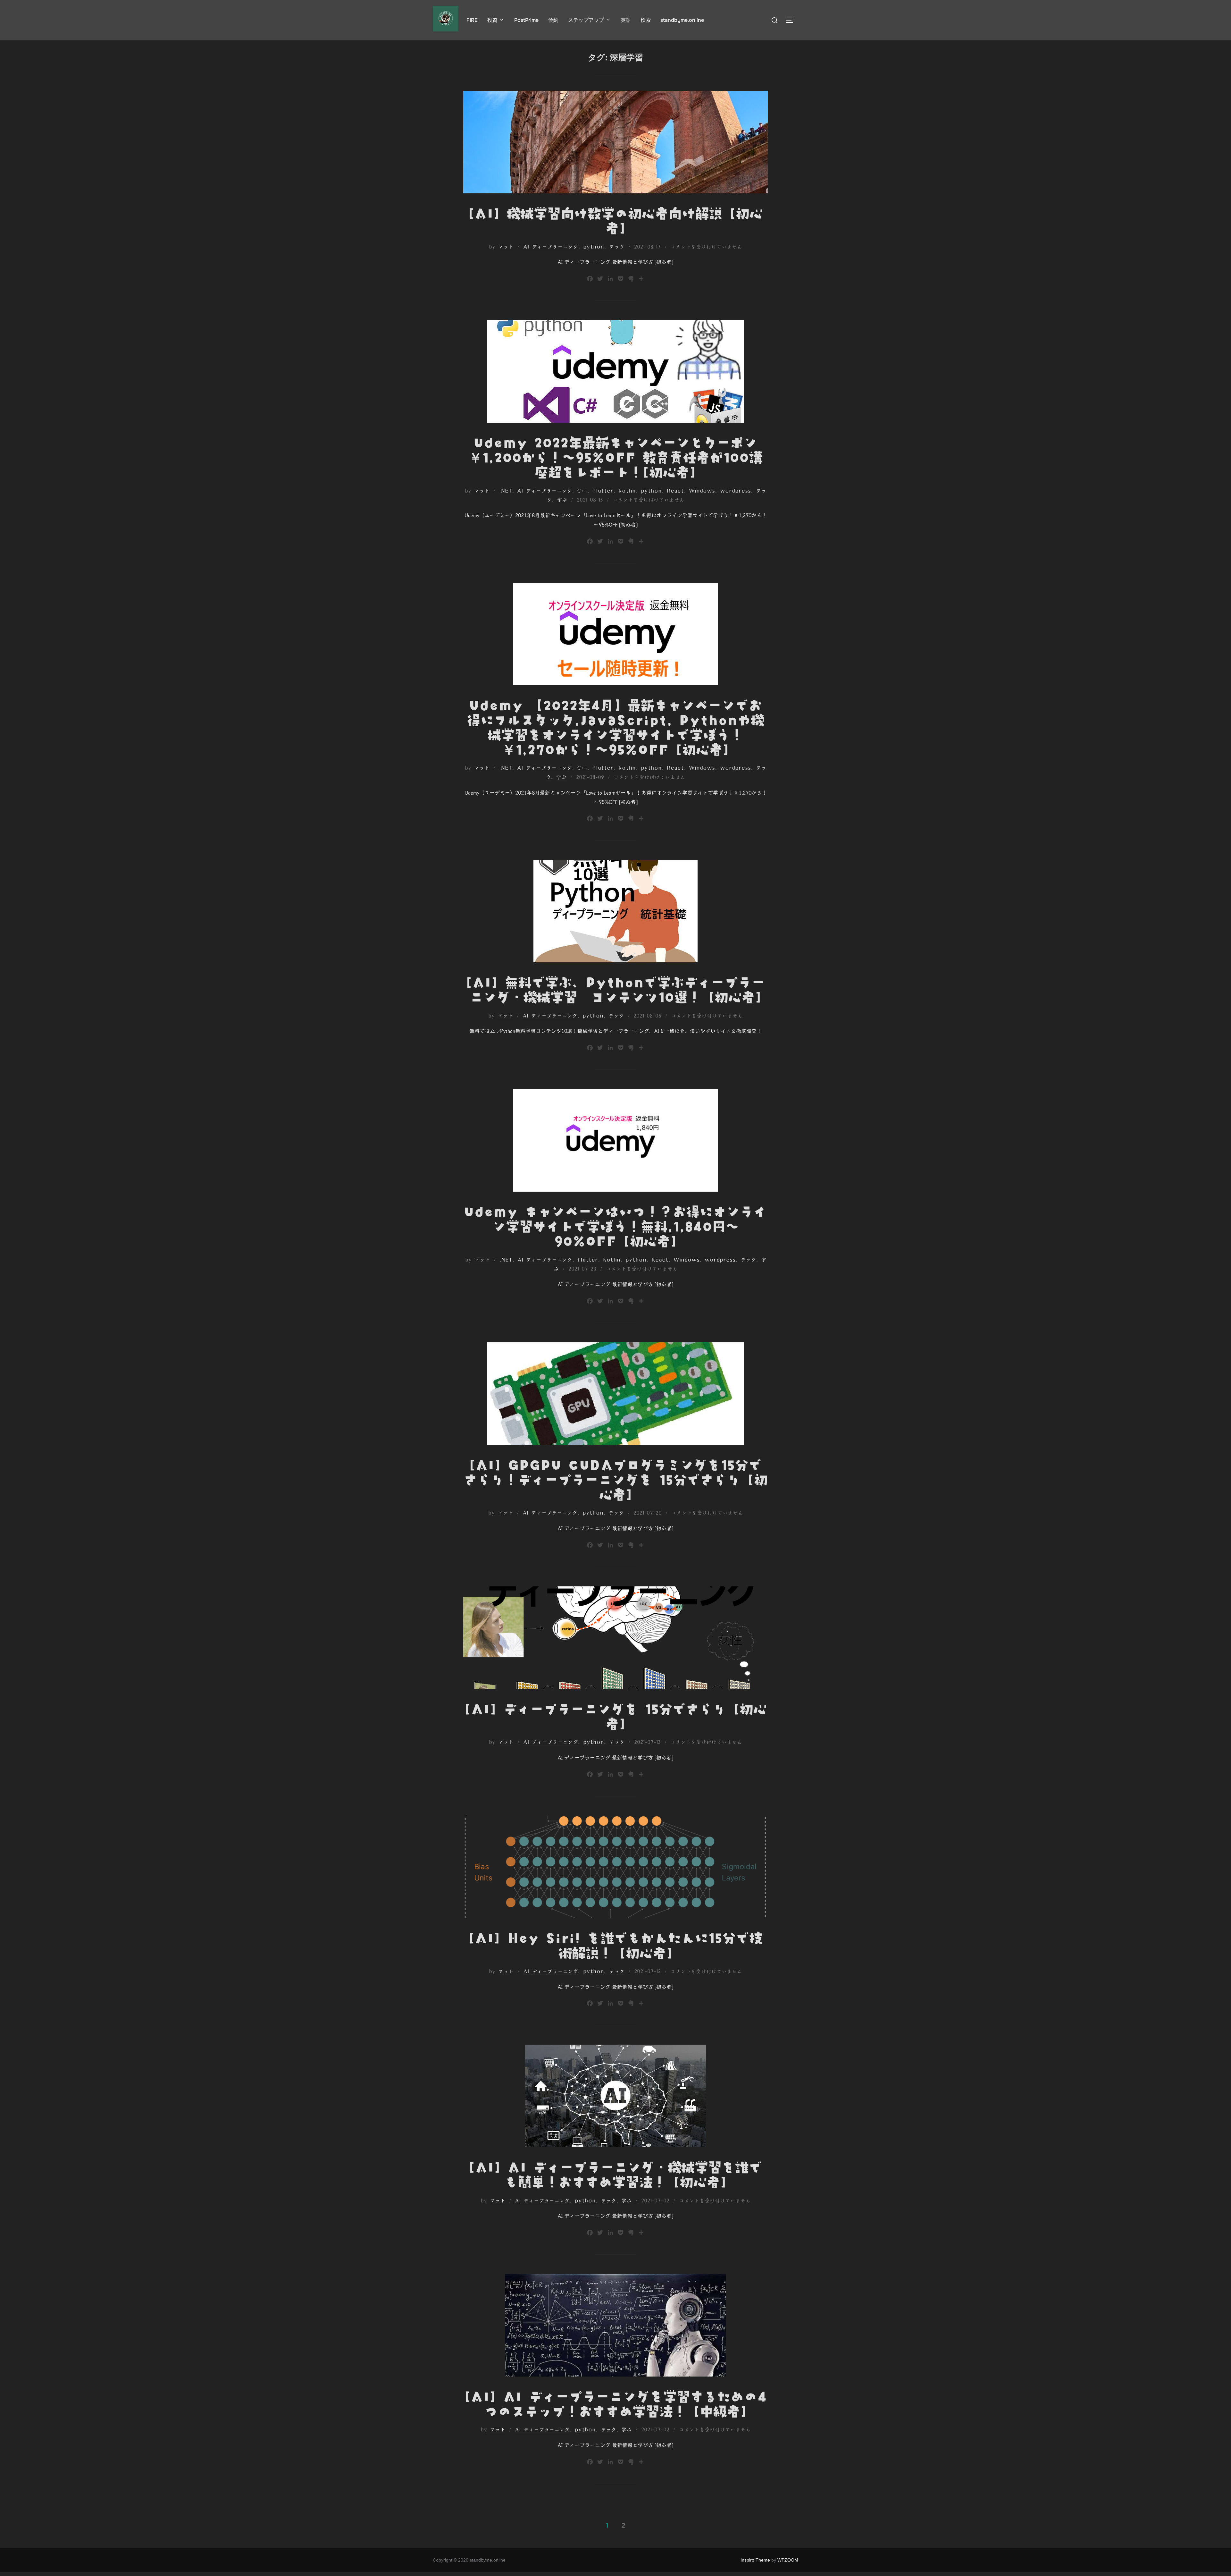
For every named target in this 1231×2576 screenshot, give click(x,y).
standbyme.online (682, 20)
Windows (702, 491)
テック (617, 247)
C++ (582, 491)
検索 (646, 20)
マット (506, 247)
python (594, 247)
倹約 (553, 20)
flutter (603, 491)
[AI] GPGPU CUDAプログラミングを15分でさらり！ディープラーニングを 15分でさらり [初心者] (616, 1480)
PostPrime (526, 20)
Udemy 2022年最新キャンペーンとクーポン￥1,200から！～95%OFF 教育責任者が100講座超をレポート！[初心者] (615, 457)
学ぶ (562, 500)
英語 (626, 20)
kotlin (627, 491)
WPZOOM (788, 2560)
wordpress (735, 491)
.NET (506, 491)
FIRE (472, 20)
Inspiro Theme (755, 2560)
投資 (492, 20)
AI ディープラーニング (551, 247)
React (675, 491)
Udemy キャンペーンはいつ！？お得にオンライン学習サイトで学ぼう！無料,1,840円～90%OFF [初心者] (615, 1226)
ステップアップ (586, 20)
